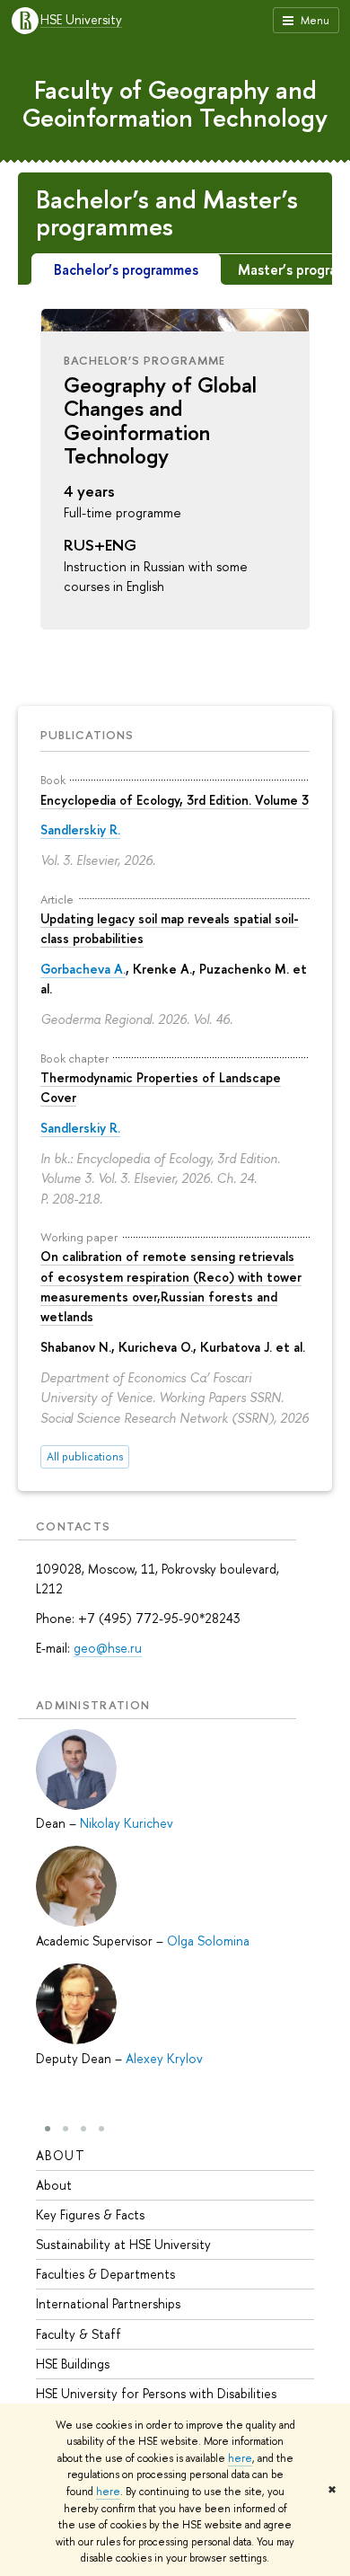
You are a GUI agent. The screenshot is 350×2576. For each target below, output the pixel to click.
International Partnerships (108, 2303)
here (240, 2458)
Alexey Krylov (164, 2058)
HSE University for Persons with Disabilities (156, 2393)
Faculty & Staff (79, 2334)
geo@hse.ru (108, 1648)
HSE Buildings (73, 2364)
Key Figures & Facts (90, 2214)
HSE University (81, 20)
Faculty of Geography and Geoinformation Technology (175, 104)
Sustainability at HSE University (123, 2244)
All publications (85, 1456)
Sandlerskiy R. (80, 829)
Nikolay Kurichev (127, 1823)
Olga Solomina (208, 1941)
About (61, 2155)
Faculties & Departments (105, 2274)
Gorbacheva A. (83, 969)
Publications (87, 735)
